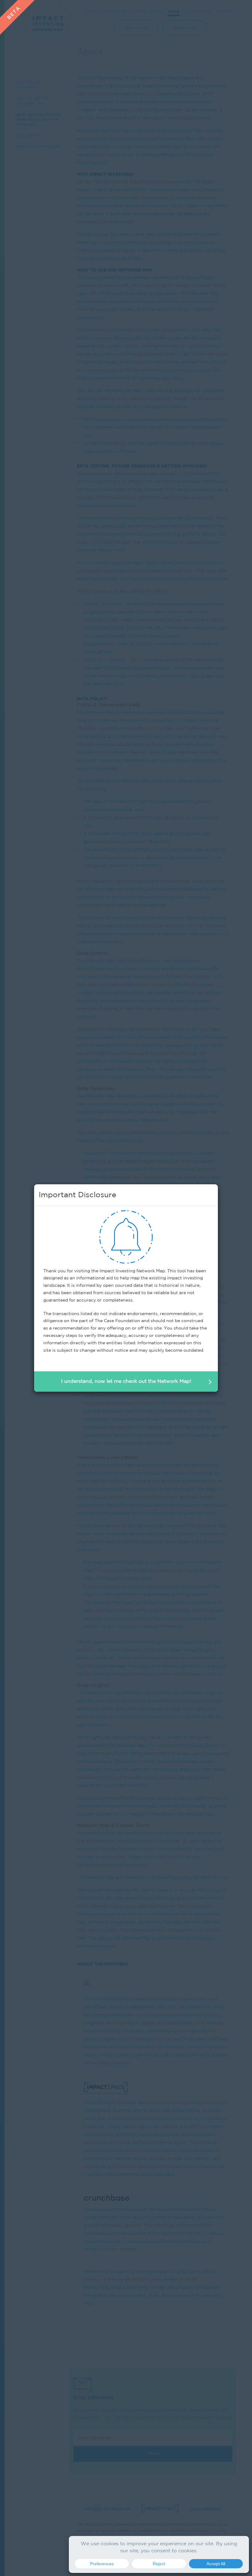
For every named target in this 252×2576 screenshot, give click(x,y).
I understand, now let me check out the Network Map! (126, 1381)
